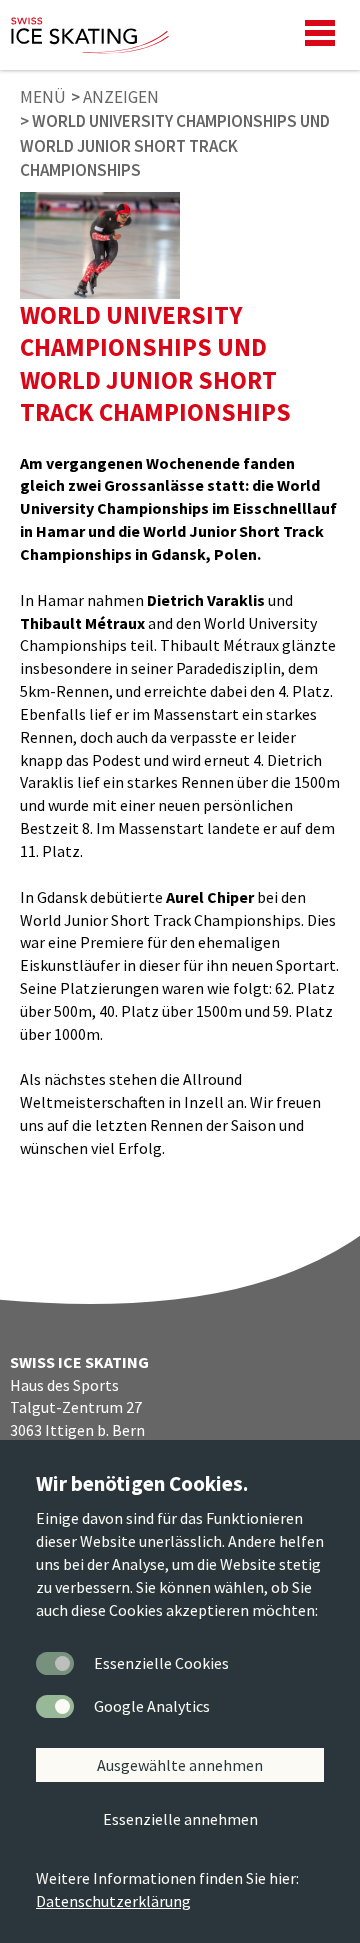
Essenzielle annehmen (180, 1819)
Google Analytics (152, 1706)
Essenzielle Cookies (161, 1663)
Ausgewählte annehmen (180, 1765)
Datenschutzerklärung (113, 1901)
